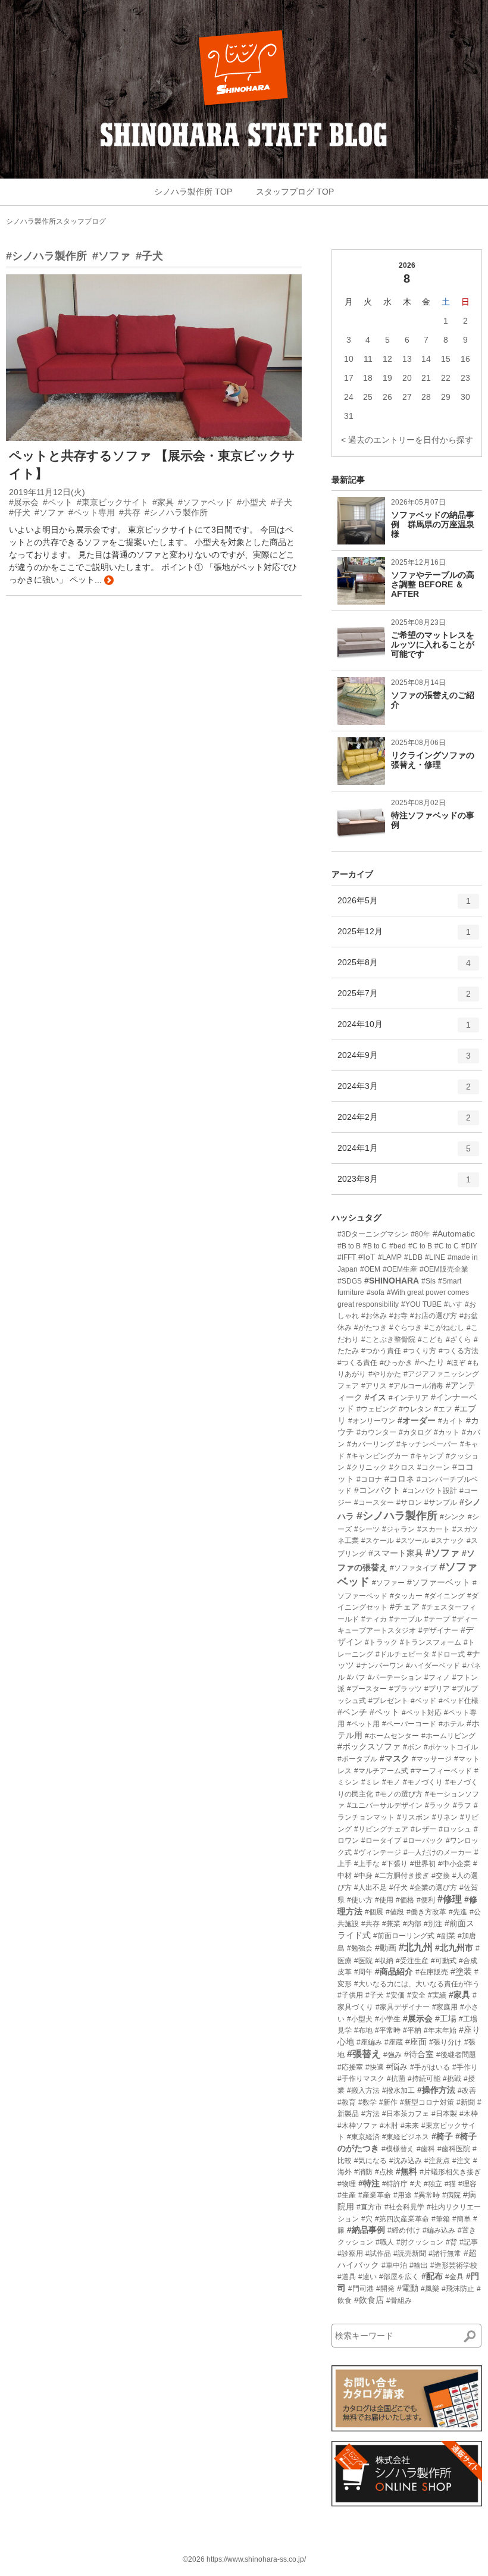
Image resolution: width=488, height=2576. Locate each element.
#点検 (384, 2172)
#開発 (385, 2289)
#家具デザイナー (403, 2007)
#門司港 (361, 2289)
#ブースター (367, 1689)
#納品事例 (366, 2230)
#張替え (364, 2054)
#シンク (453, 1517)
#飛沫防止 (458, 2289)
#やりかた (385, 1374)
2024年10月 (404, 1029)
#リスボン (413, 1817)
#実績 (437, 1995)
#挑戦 (452, 2079)
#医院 (363, 1961)
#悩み (397, 2067)
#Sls (428, 1281)
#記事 (469, 2242)
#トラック (381, 1642)
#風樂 (430, 2289)
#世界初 (423, 1864)
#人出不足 (370, 1888)
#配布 (432, 2276)
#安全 (416, 1995)
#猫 (450, 2184)
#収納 (384, 1961)
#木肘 (389, 2126)
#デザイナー (438, 1630)
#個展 (374, 1912)
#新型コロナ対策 (427, 2102)
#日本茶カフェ (406, 2114)
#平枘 (412, 2030)
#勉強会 (360, 1948)
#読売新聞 (410, 2253)
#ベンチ (352, 1712)
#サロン (409, 1503)
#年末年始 (440, 2030)
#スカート (434, 1529)
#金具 (454, 2277)
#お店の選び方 (434, 1316)
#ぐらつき (406, 1328)
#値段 (395, 1912)
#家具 (459, 1995)
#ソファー (388, 1583)
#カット (447, 1432)
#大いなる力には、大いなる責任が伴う (417, 1984)
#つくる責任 (357, 1363)
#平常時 (388, 2030)
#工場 (446, 2018)
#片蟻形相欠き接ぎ (450, 2172)
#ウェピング (376, 1409)
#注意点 (437, 2161)
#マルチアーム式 (381, 1771)
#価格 (405, 1900)
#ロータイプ (381, 1841)
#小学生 (388, 2019)
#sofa (376, 1292)
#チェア (405, 1607)
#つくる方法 (459, 1351)
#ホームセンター (392, 1736)
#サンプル (441, 1503)
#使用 (384, 1900)
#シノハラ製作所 (46, 256)
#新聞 (466, 2102)
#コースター (374, 1503)
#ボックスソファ (369, 1746)
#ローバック (423, 1841)
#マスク (395, 1758)
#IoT (367, 1257)
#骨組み (399, 2300)
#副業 (446, 1936)
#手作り (465, 2067)
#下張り (395, 1864)
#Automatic (454, 1234)
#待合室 (419, 2054)
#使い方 (360, 1900)
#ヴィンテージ (378, 1852)
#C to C (447, 1246)
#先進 (458, 1912)
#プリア (437, 1689)
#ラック (438, 1805)
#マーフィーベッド (441, 1771)
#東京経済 (363, 2137)
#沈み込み (406, 2161)
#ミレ (370, 1782)
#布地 (363, 2030)
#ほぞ (456, 1363)
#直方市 (369, 2207)
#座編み (369, 2042)
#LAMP (390, 1257)
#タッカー (406, 1596)
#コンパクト (377, 1490)
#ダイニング (445, 1596)
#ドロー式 (448, 1654)
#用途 (403, 2195)
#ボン (412, 1747)
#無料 (406, 2171)
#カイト (451, 1421)
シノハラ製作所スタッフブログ (56, 221)
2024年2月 (404, 1122)
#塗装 (461, 1971)
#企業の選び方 (434, 1888)
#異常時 (427, 2195)
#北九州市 (454, 1948)
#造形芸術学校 (454, 2265)
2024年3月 (404, 1091)
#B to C (375, 1246)
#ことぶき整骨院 (388, 1339)
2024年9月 (404, 1060)
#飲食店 (369, 2300)
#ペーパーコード (409, 1724)
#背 (451, 2242)
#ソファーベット (439, 1582)
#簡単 (462, 2219)
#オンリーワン (372, 1421)
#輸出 (419, 2265)
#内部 (412, 1924)
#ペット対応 (422, 1713)
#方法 (370, 2114)
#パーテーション (395, 1677)
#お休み (374, 1316)
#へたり (430, 1362)
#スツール (413, 1541)
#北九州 (416, 1947)
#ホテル (451, 1724)
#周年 (363, 1972)
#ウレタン (415, 1409)
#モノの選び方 (399, 1794)
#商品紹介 (394, 1971)
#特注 (369, 2183)
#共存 (370, 1924)
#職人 (385, 2242)
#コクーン (434, 1467)
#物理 (347, 2184)
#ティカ (374, 1619)
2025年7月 (404, 998)
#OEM (370, 1269)
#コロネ (399, 1479)
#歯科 (426, 2149)
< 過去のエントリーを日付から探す (407, 440)
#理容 (467, 2184)
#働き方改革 (426, 1912)
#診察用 (350, 2253)
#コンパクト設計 (430, 1491)
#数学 (367, 2102)
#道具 (347, 2277)
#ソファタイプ (413, 1568)
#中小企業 (454, 1864)
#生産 (347, 2195)
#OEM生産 (400, 1269)
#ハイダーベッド (433, 1666)
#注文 (462, 2161)
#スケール (378, 1541)
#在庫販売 (432, 1972)
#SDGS (350, 1281)
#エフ (443, 1409)
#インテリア (409, 1398)
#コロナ (369, 1479)
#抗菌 (396, 2079)
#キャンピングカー (378, 1456)
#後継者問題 (456, 2055)
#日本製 (444, 2114)
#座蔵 (394, 2042)
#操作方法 (436, 2090)
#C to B (420, 1246)
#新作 (388, 2102)
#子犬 (149, 256)
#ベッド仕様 (459, 1701)
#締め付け (404, 2230)
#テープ (437, 1619)
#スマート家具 (396, 1553)
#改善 (467, 2090)
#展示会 (418, 2018)
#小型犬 (360, 2019)
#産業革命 (375, 2195)
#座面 (416, 2042)
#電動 (408, 2288)
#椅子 (442, 2136)
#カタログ (415, 1432)
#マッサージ (432, 1759)
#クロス (402, 1467)
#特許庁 (395, 2184)
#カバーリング (370, 1444)
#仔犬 (398, 1888)
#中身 (363, 1876)
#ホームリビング (448, 1736)
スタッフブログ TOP (295, 192)
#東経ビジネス (406, 2137)
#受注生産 (412, 1961)
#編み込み (439, 2230)
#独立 (433, 2184)
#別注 (433, 1924)
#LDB (413, 1257)
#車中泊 (394, 2265)
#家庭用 (445, 2007)
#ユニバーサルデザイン (385, 1805)
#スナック (448, 1541)
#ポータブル (357, 1759)
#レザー (423, 1829)
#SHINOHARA (392, 1281)
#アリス (374, 1386)
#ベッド (423, 1701)
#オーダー (417, 1420)
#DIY (469, 1246)
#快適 (375, 2067)
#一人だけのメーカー (438, 1852)
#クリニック (367, 1467)
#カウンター (376, 1432)
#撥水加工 (398, 2090)
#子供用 (350, 1995)
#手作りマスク (361, 2079)
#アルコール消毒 (416, 1386)
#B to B (349, 1246)
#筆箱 (441, 2219)
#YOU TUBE (421, 1304)
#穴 (367, 2219)
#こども (431, 1339)
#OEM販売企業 (444, 1269)
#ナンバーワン (380, 1666)
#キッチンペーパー (427, 1444)
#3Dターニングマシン (373, 1234)
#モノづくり (423, 1782)
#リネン (445, 1817)
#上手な (367, 1864)
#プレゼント (388, 1701)
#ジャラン (398, 1529)
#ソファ (111, 256)
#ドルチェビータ (403, 1654)
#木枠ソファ (357, 2126)
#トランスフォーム (431, 1642)
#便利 (426, 1900)
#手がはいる (430, 2067)
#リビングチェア (381, 1829)
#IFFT (347, 1257)
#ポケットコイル (451, 1747)
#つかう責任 (381, 1351)
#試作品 (378, 2253)
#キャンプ (427, 1456)
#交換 (441, 1876)
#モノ (391, 1782)
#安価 (395, 1995)
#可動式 (444, 1961)
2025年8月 (404, 967)
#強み (392, 2055)
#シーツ (367, 1529)
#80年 (420, 1234)
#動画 (386, 1948)
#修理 (450, 1899)
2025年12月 (404, 936)
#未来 (410, 2126)
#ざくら (459, 1339)
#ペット (384, 1712)
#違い (367, 2277)
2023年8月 (404, 1184)
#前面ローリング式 (404, 1936)
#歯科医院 (454, 2149)
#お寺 (398, 1316)
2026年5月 (404, 905)
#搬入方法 (363, 2090)
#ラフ (462, 1805)
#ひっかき (396, 1363)
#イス (376, 1397)
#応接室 (350, 2067)
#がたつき (370, 1328)
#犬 (416, 2184)
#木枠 (469, 2114)
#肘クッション (420, 2242)
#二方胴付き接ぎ (402, 1876)
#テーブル (406, 1619)
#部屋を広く (399, 2277)
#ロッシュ (455, 1829)
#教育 (347, 2102)
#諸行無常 (445, 2253)
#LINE (435, 1257)
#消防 (363, 2172)
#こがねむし (444, 1328)
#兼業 (391, 1924)
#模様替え (398, 2149)
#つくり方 (420, 1351)
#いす (453, 1304)
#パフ (356, 1677)
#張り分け (445, 2042)
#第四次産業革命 (402, 2219)
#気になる (370, 2161)
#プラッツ (406, 1689)
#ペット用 (363, 1724)
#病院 (451, 2195)
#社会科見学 (404, 2207)
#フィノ (437, 1677)
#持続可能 (424, 2079)
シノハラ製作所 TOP (193, 192)
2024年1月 (404, 1153)
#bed (398, 1246)
